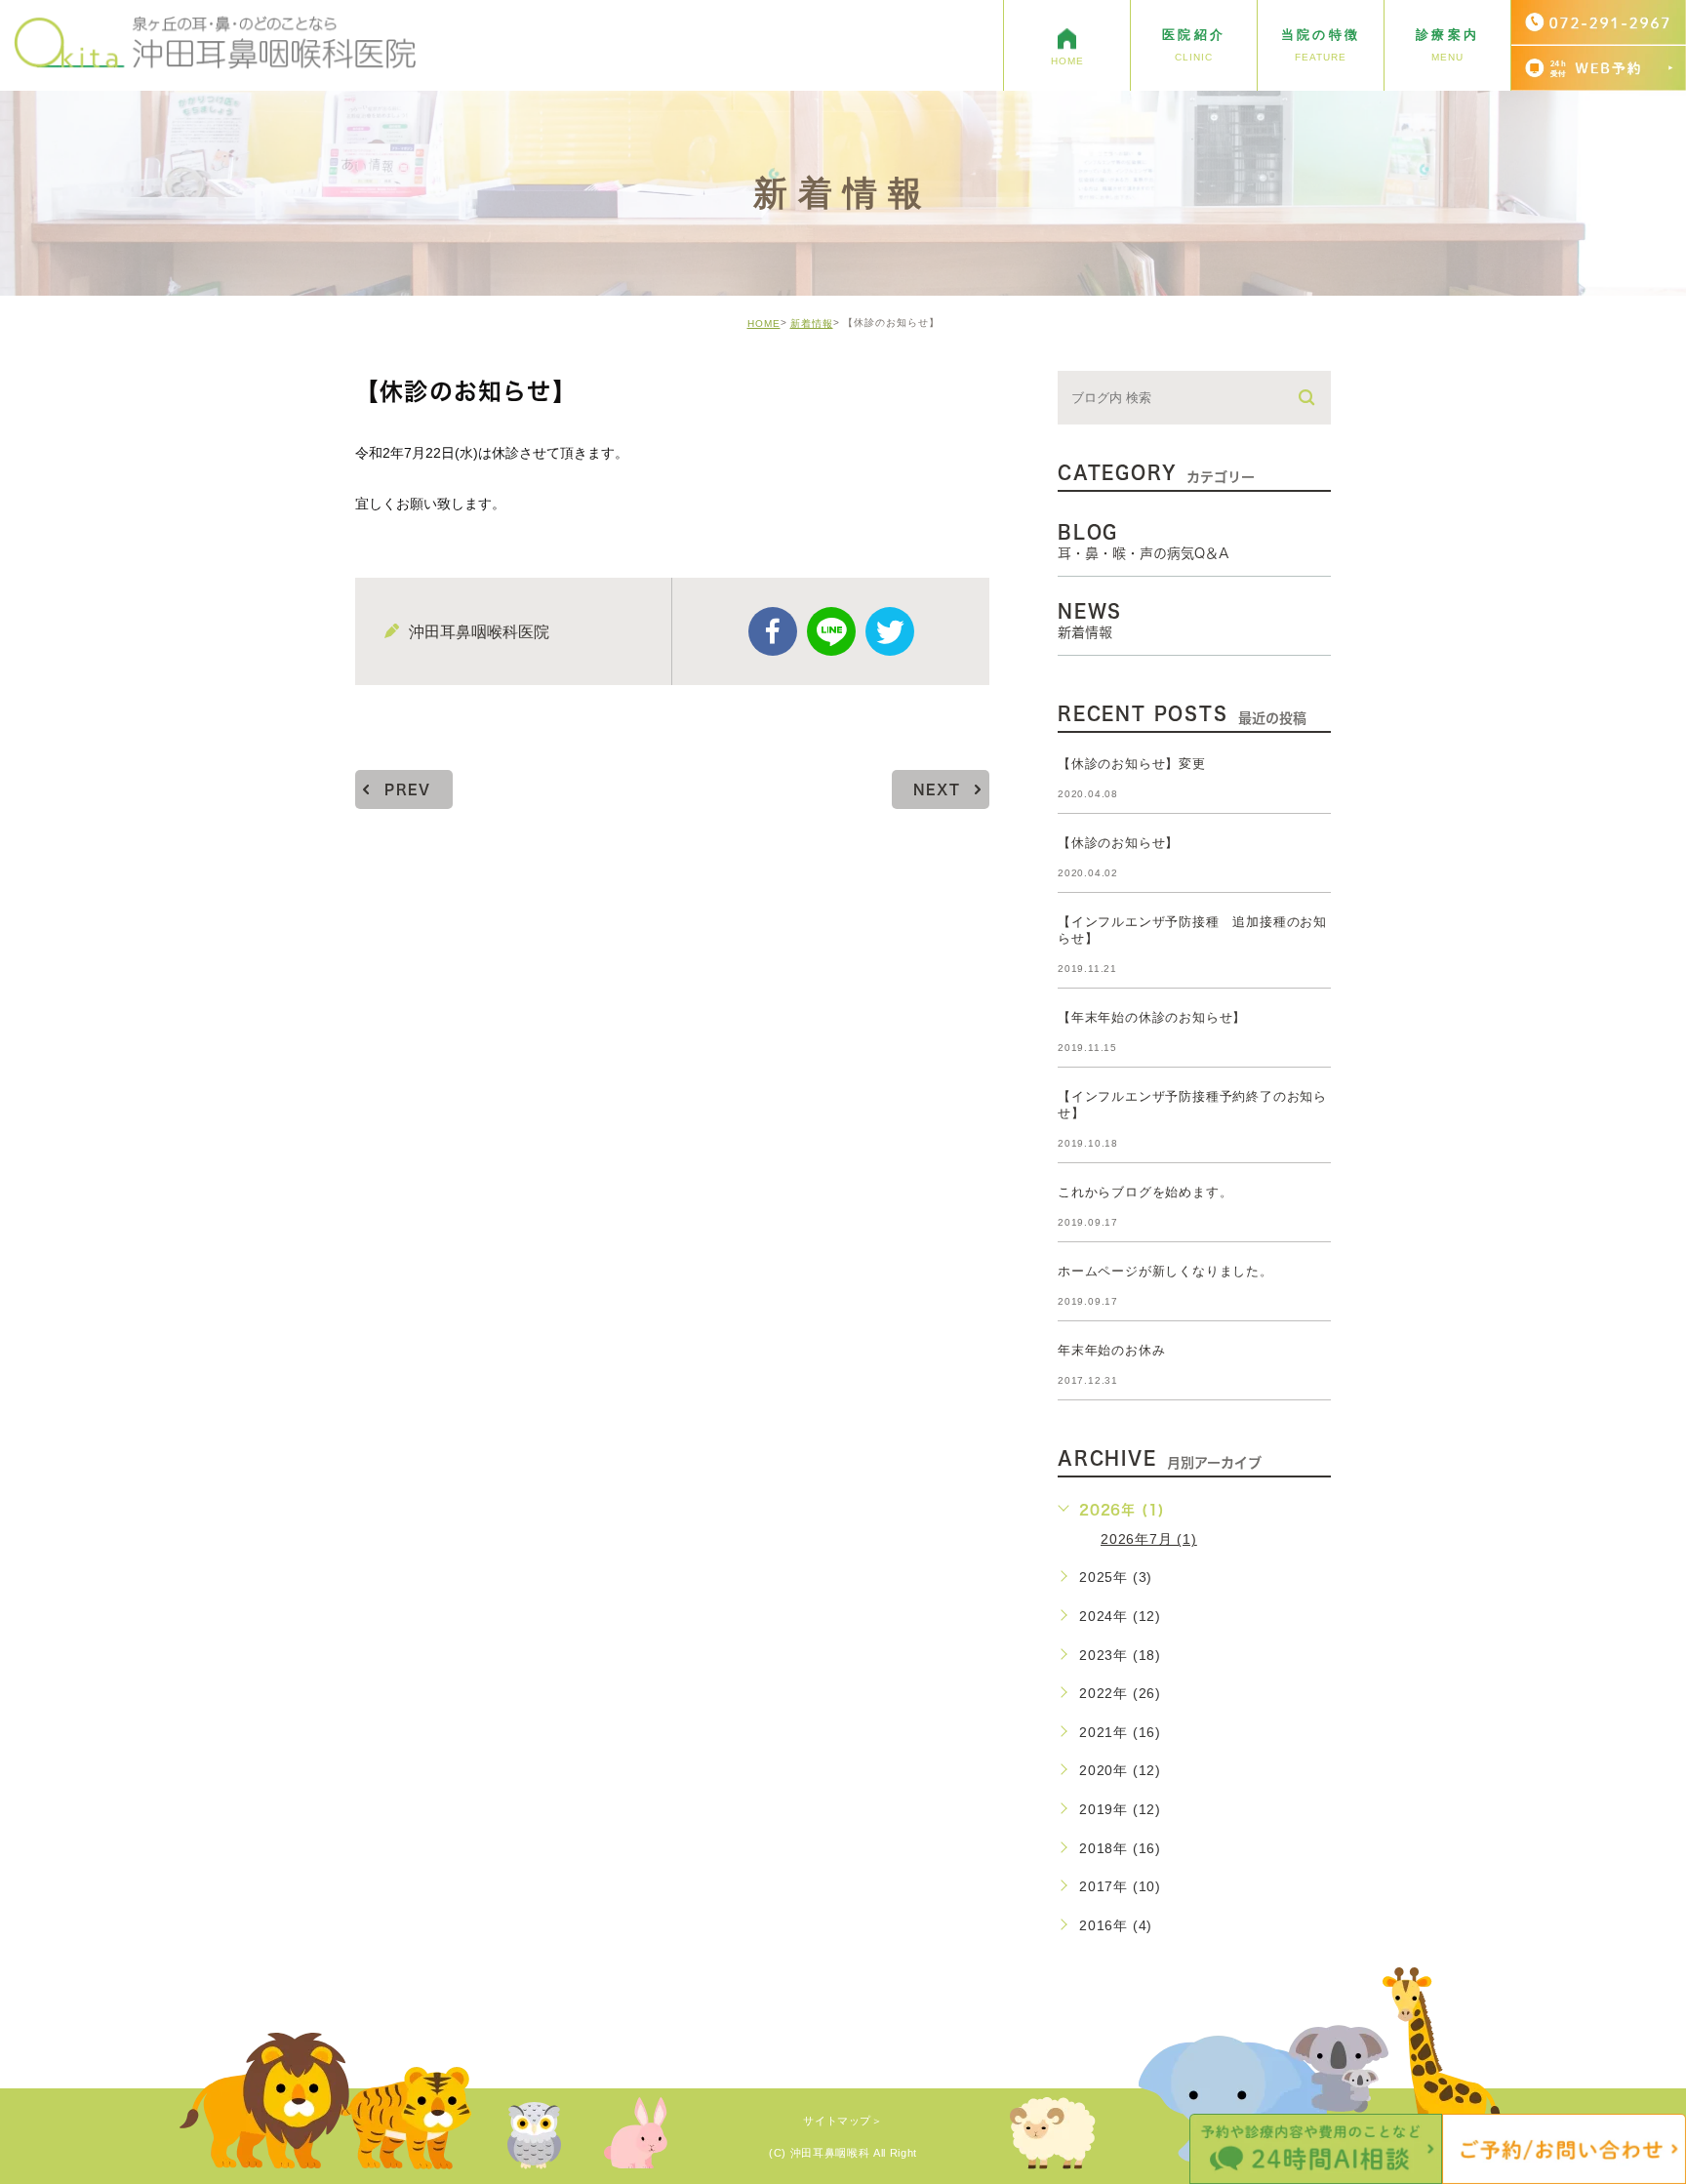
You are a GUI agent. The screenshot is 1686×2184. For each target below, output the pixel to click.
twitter (890, 631)
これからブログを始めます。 (1145, 1192)
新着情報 (812, 324)
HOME (764, 324)
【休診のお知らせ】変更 (1132, 764)
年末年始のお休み (1111, 1350)
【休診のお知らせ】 (1118, 843)
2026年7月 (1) (1149, 1539)
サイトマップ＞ (843, 2122)
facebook (773, 631)
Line (831, 631)
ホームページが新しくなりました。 (1165, 1271)
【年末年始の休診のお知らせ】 (1152, 1017)
